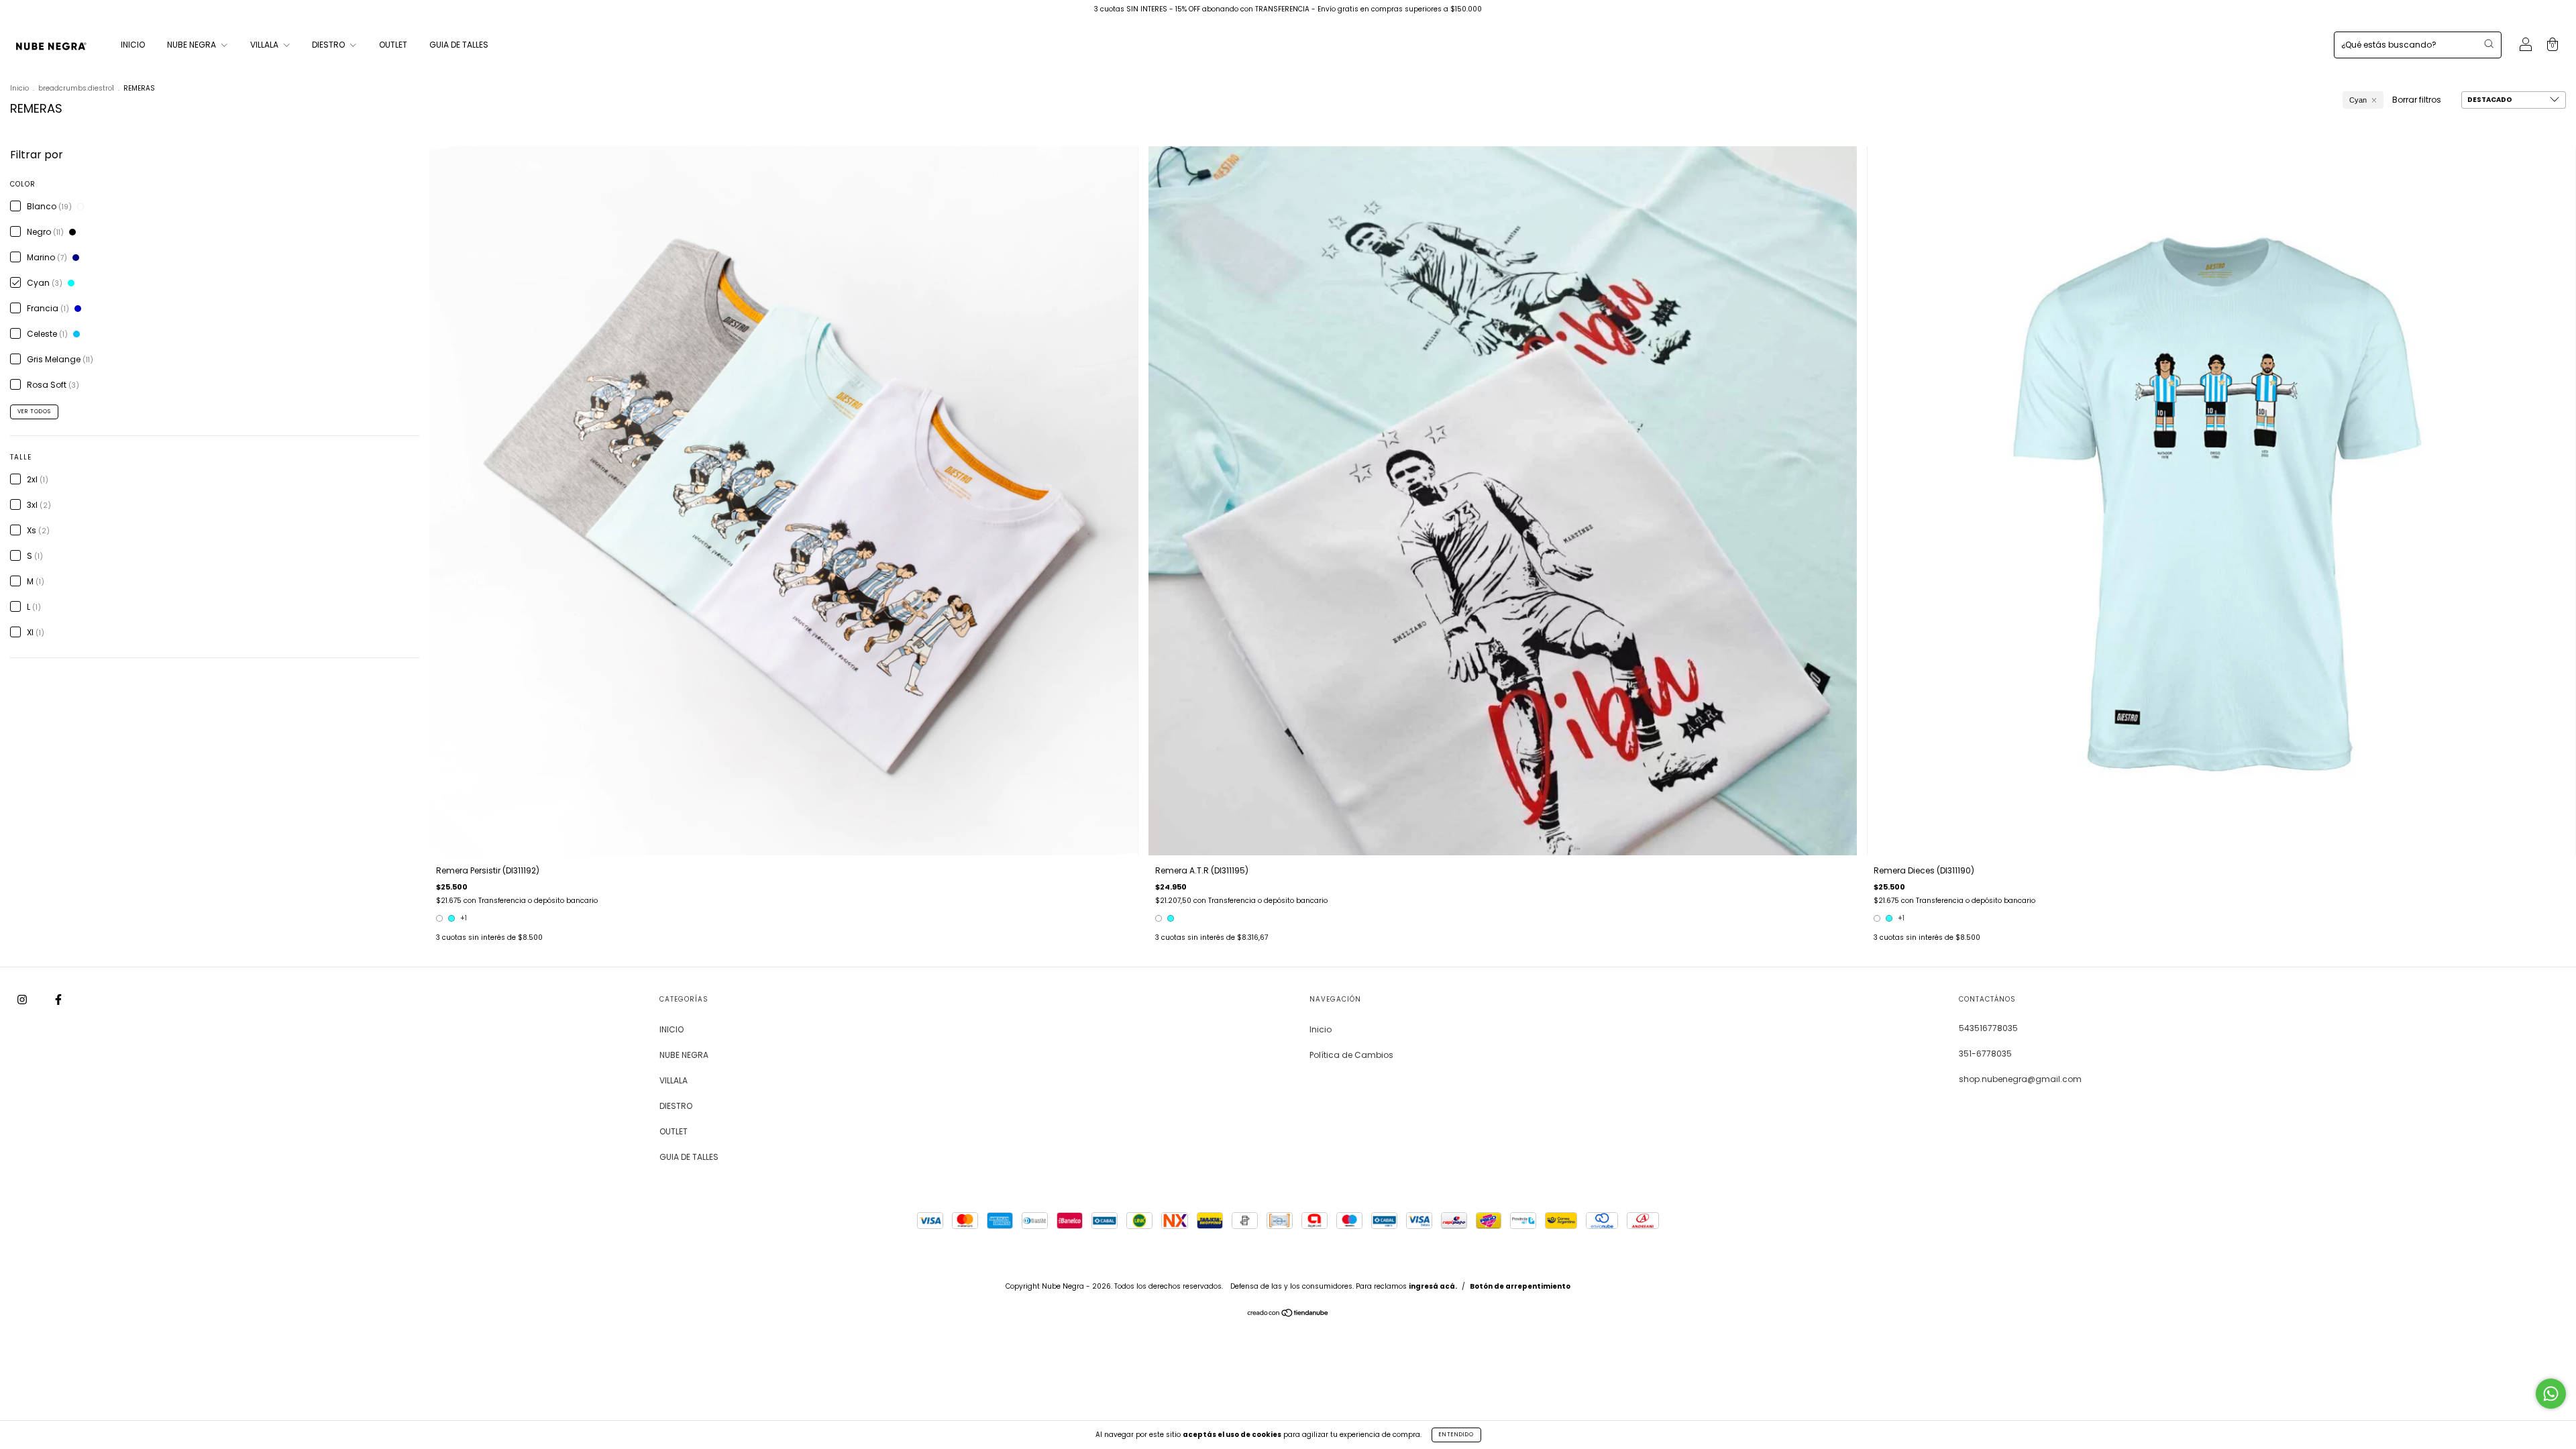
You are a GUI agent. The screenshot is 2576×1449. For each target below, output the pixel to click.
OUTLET (393, 45)
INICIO (133, 45)
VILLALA (265, 45)
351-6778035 (1985, 1054)
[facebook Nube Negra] (58, 1000)
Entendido (1456, 1435)
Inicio (19, 88)
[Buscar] (2489, 44)
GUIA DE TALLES (459, 45)
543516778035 (1988, 1028)
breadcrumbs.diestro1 (76, 88)
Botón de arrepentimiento (1520, 1286)
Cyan (2358, 100)
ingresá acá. (1433, 1286)
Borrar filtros (2417, 100)
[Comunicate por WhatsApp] (2551, 1394)
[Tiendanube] (1288, 1314)
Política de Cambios (1351, 1055)
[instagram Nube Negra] (23, 1000)
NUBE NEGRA (193, 45)
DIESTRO (329, 45)
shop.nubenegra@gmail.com (2020, 1079)
